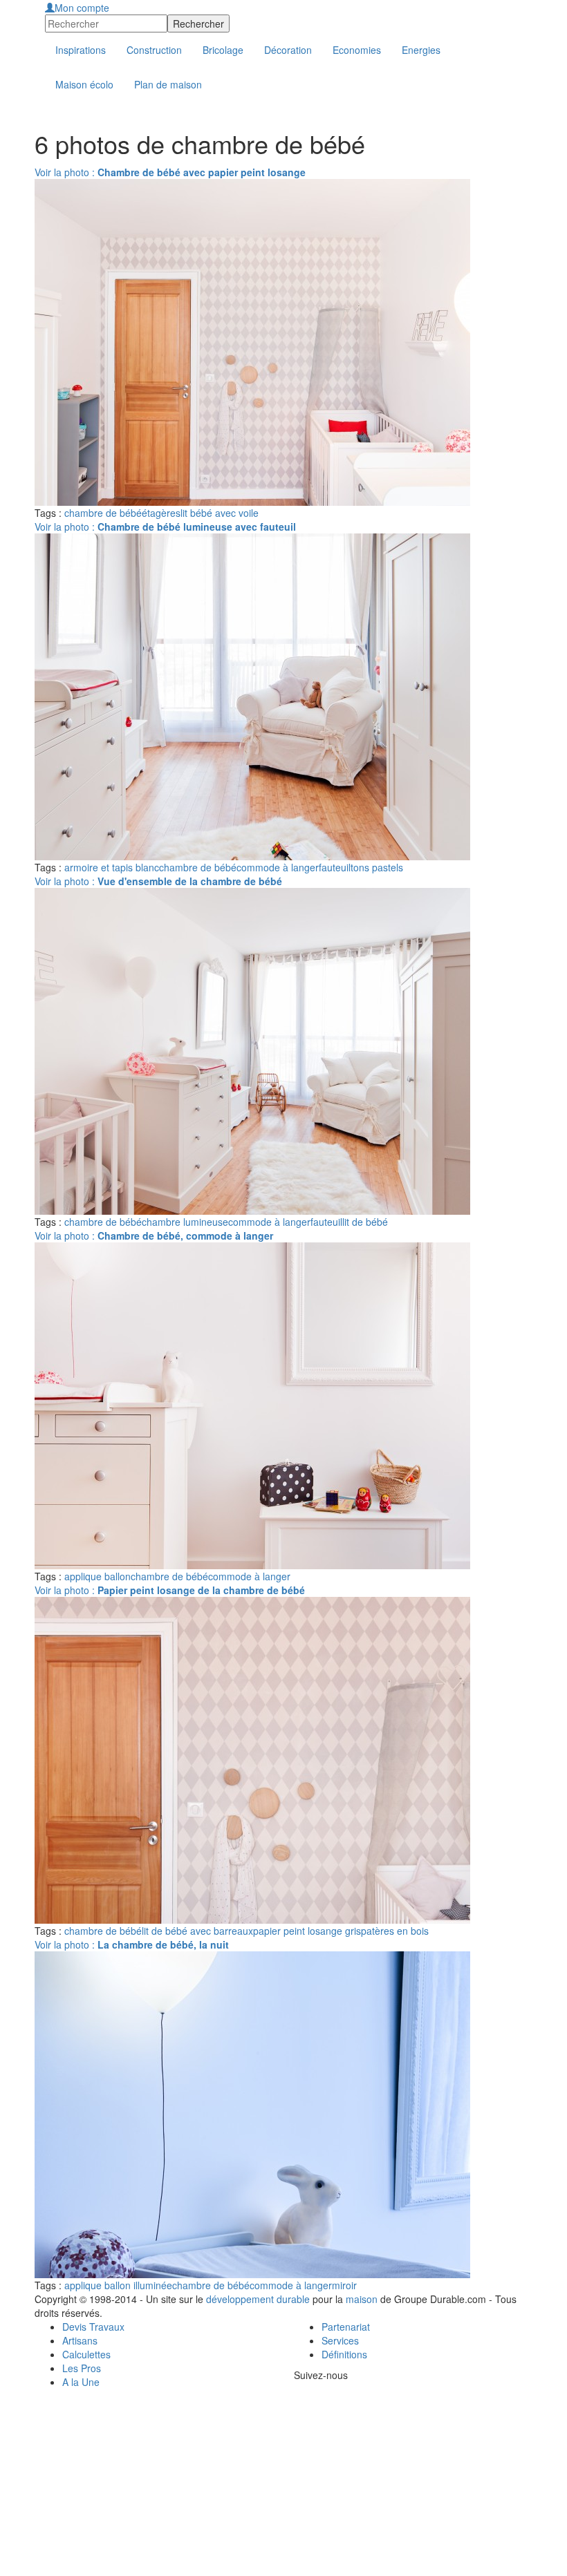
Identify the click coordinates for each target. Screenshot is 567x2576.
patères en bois (395, 1931)
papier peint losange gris (307, 1931)
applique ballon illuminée (118, 2285)
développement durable (258, 2299)
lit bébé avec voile (220, 513)
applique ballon (97, 1576)
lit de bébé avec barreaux (197, 1931)
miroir (344, 2285)
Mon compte (82, 8)
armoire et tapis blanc (112, 867)
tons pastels (377, 867)
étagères (161, 513)
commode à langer (278, 867)
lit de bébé (365, 1222)
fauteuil (335, 867)
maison (362, 2299)
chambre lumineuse (185, 1222)
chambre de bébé (103, 513)
